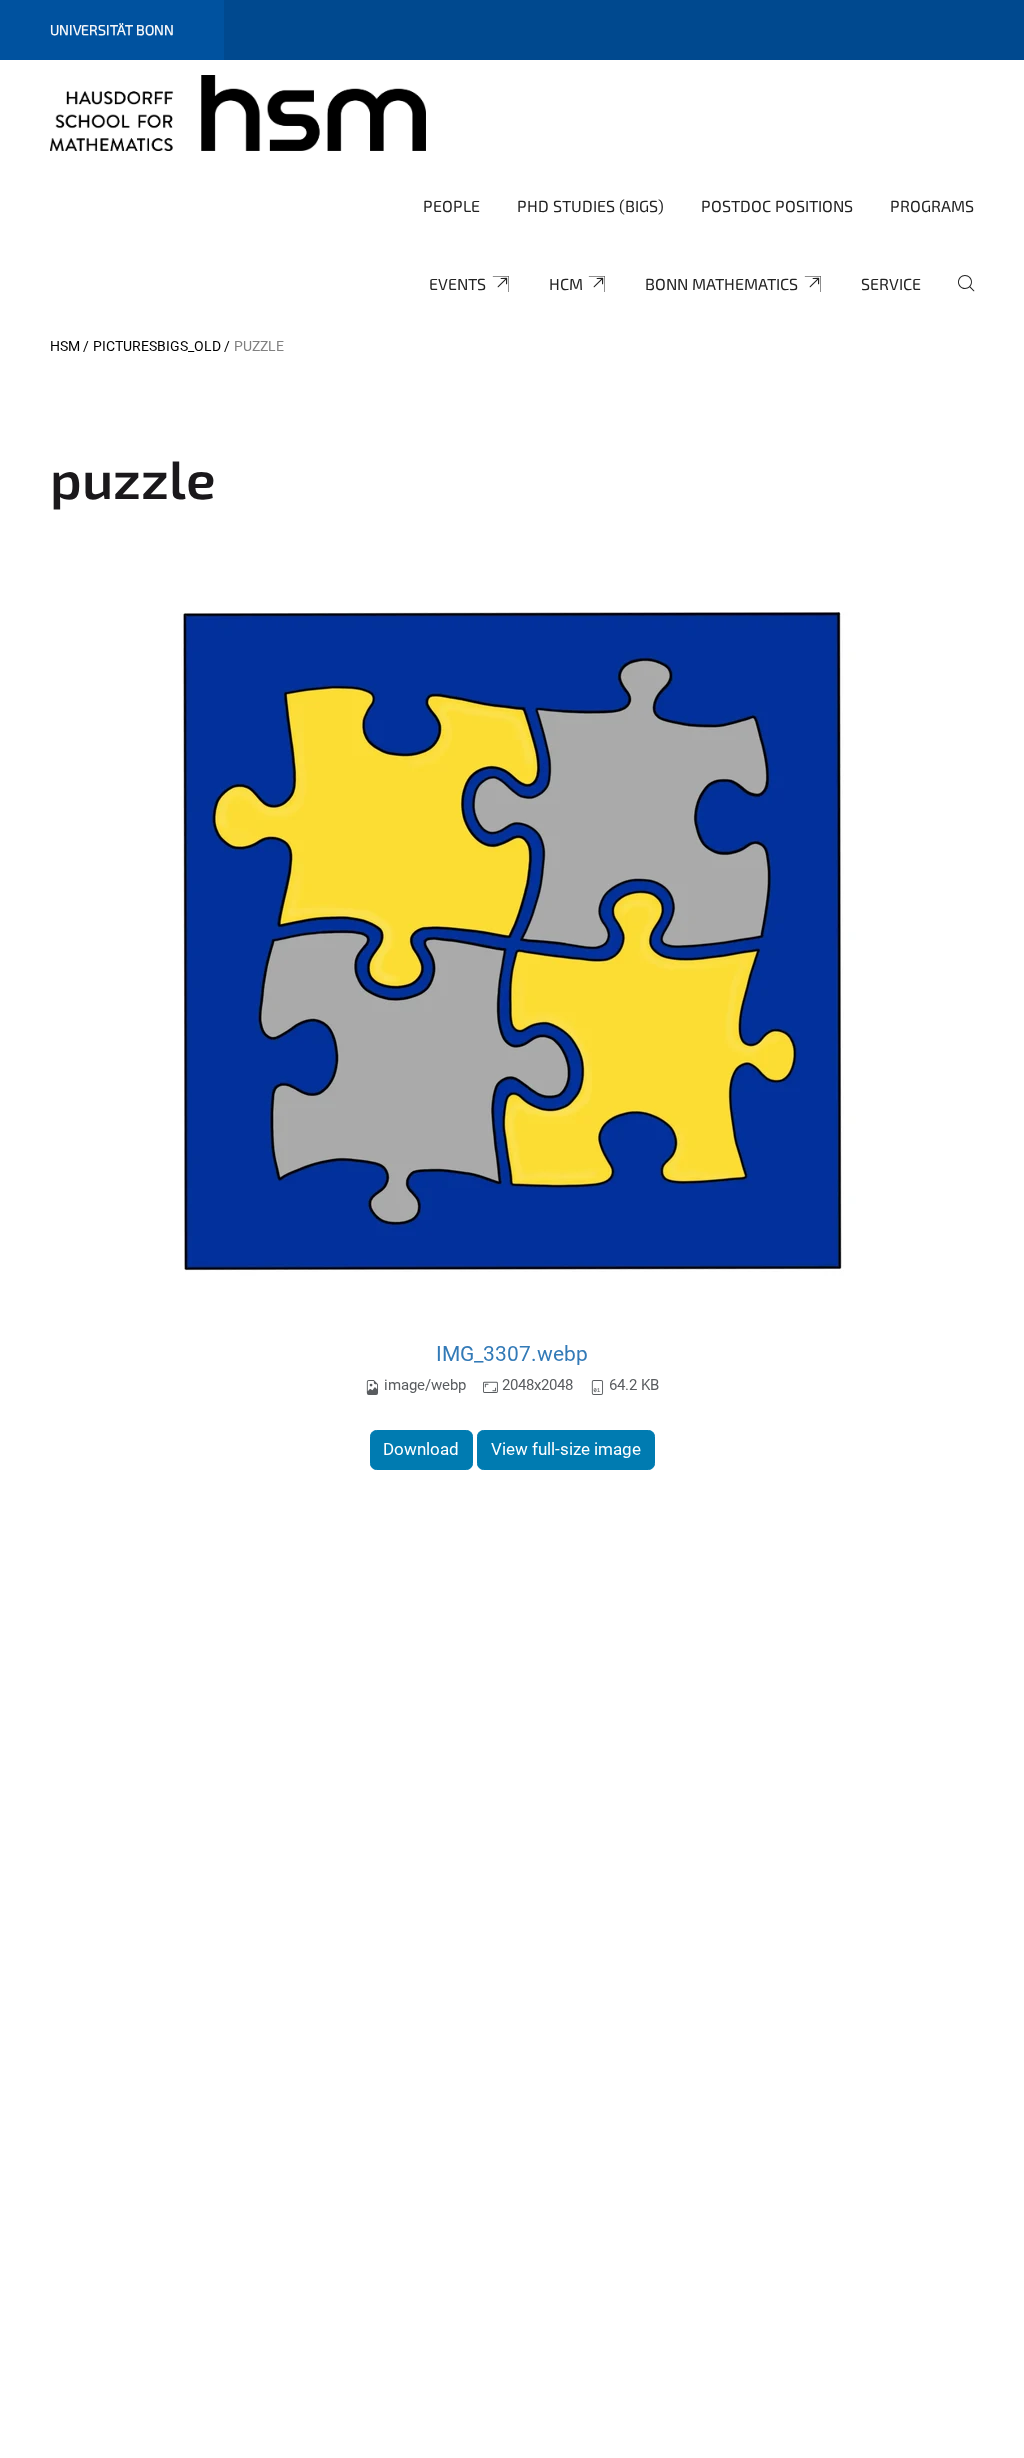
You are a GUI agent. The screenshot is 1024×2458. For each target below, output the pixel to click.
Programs (932, 205)
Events (457, 283)
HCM (566, 283)
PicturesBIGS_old (157, 346)
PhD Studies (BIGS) (590, 205)
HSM (65, 346)
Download (421, 1449)
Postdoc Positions (777, 205)
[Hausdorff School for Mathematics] (238, 113)
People (451, 205)
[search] (958, 297)
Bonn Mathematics (721, 283)
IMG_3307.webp (512, 1353)
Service (891, 283)
